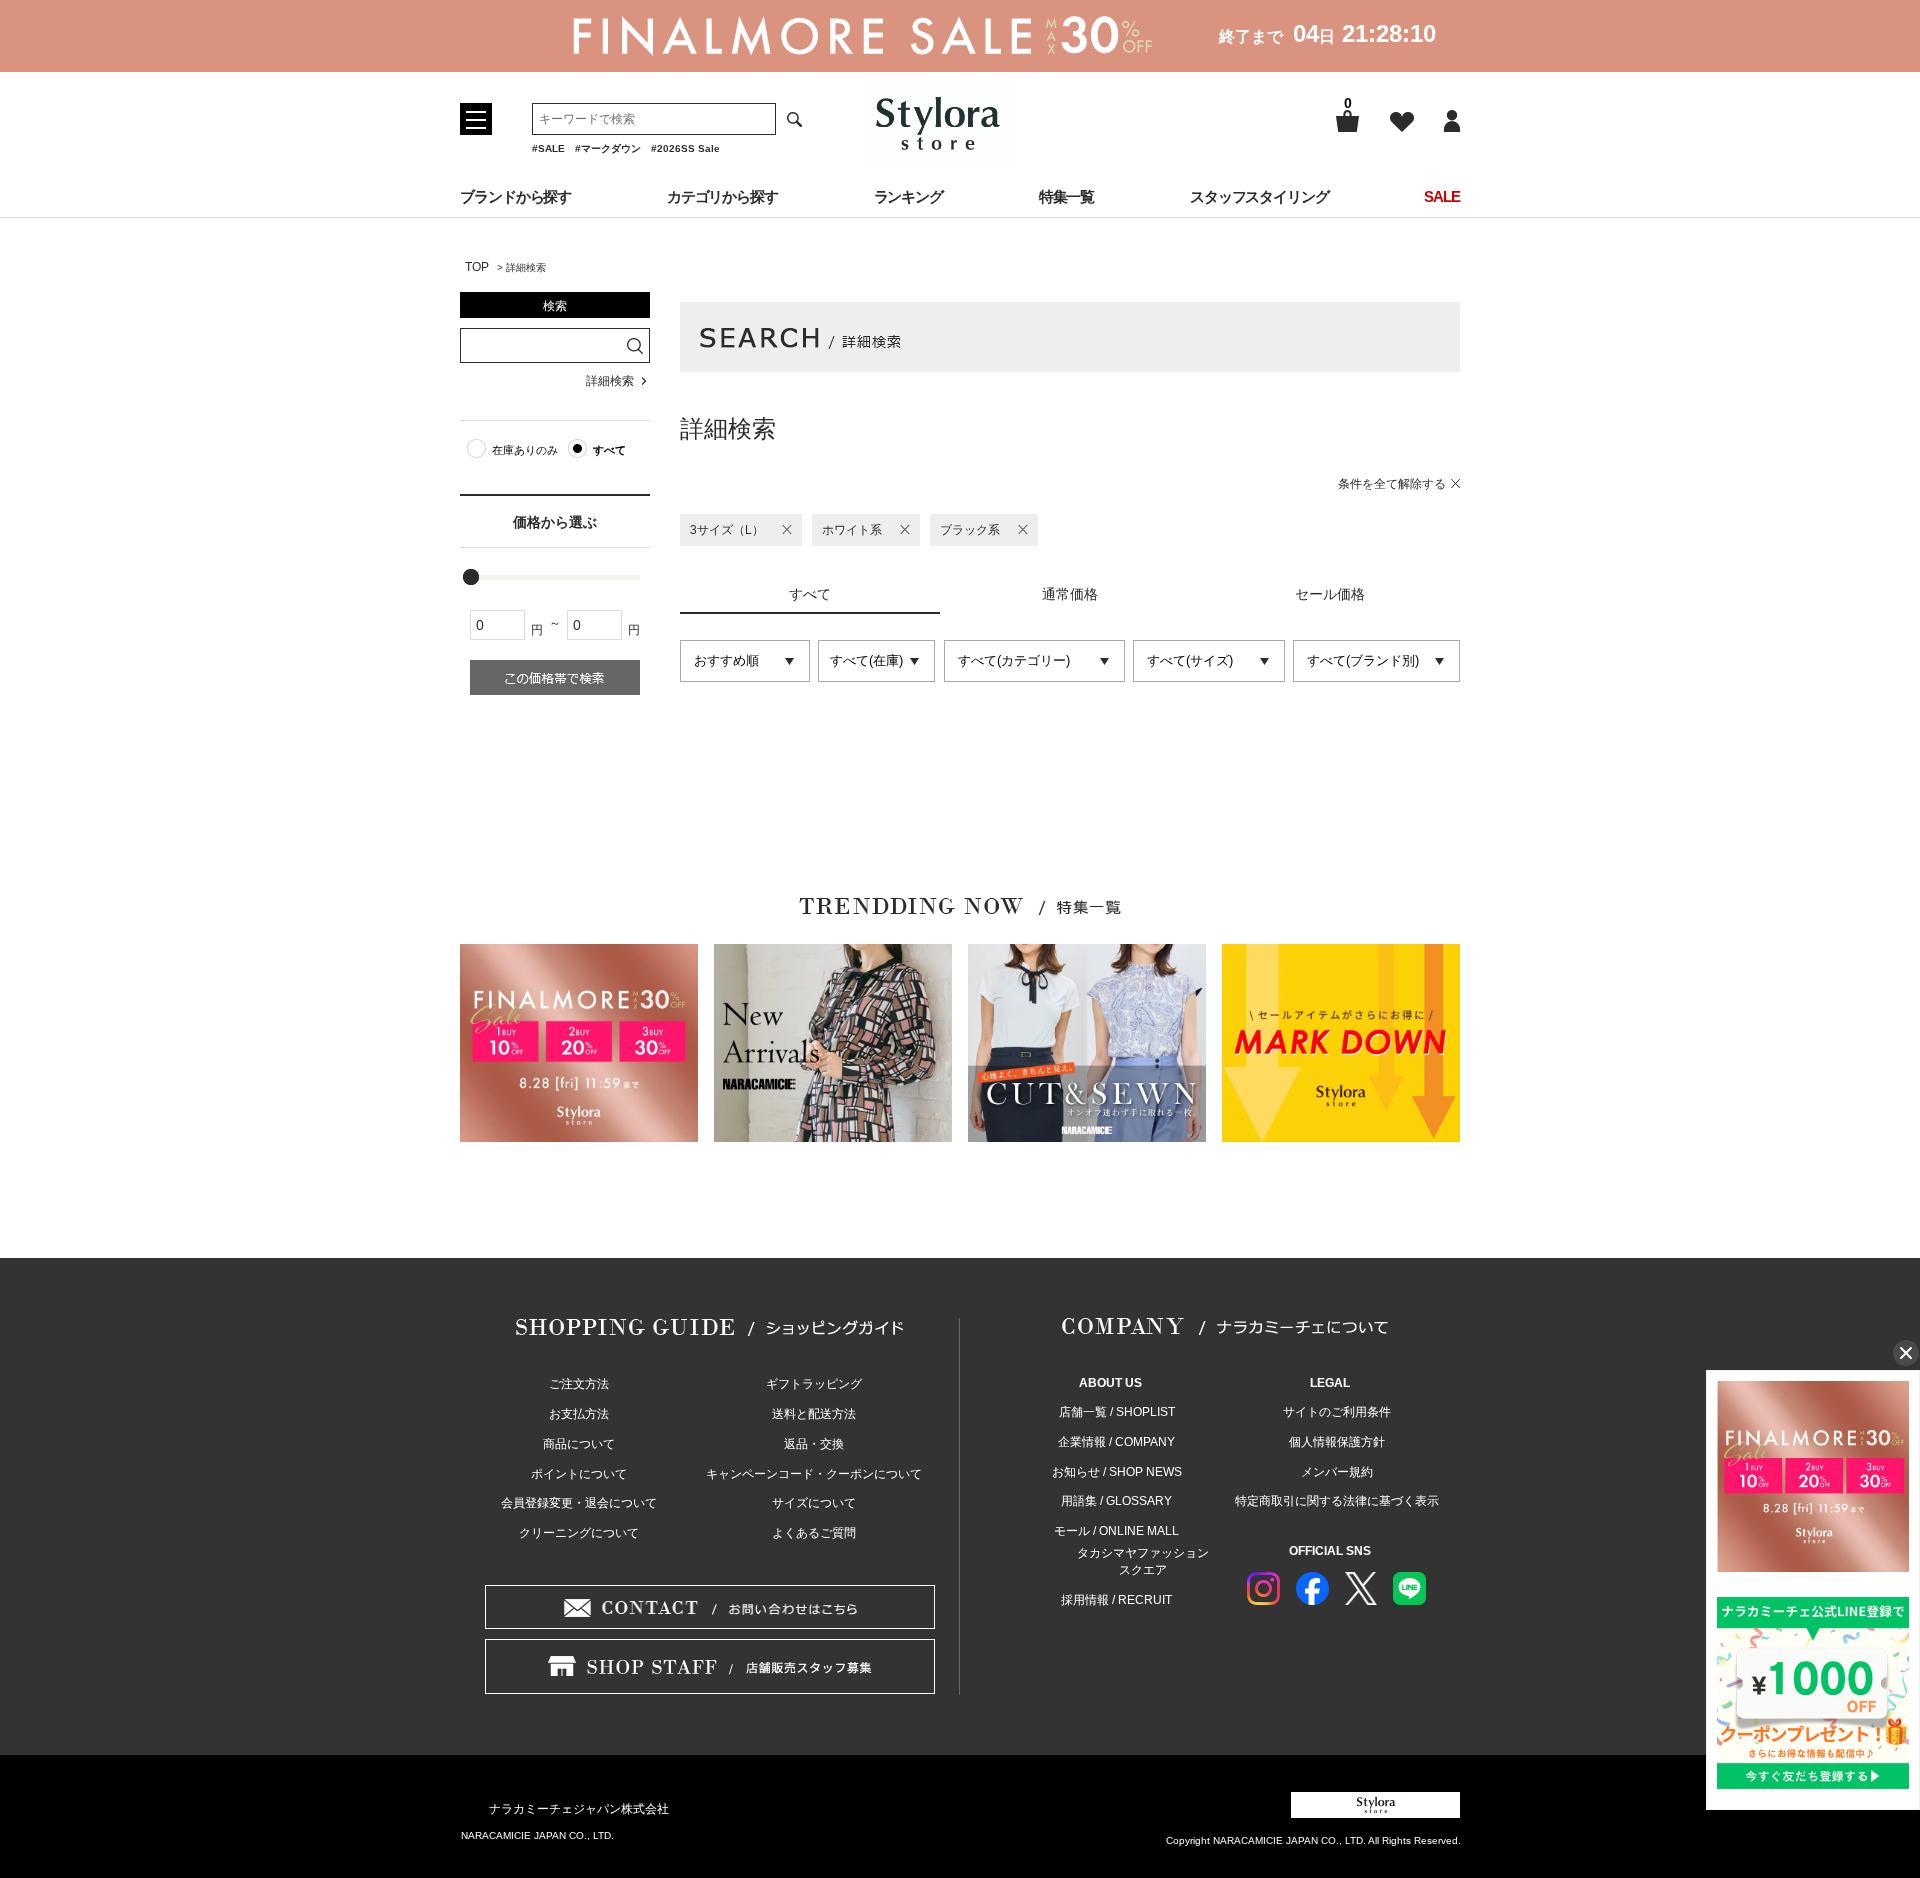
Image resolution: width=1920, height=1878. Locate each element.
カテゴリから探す (722, 196)
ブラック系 (970, 530)
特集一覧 (1067, 196)
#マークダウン (608, 148)
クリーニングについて (579, 1533)
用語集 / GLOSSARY (1116, 1501)
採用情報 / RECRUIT (1116, 1600)
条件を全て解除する (1392, 484)
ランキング (909, 196)
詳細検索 (610, 381)
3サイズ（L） (727, 530)
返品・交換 (814, 1444)
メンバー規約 (1337, 1472)
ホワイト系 (852, 530)
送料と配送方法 (814, 1414)
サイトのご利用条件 (1337, 1412)
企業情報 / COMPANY (1116, 1442)
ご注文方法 (579, 1384)
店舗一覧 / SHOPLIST (1117, 1412)
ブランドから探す (515, 196)
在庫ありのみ (525, 450)
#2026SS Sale (685, 148)
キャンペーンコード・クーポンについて (814, 1474)
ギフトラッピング (814, 1384)
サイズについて (814, 1503)
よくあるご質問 (814, 1533)
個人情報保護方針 (1337, 1442)
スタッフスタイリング (1259, 196)
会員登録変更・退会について (579, 1503)
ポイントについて (579, 1474)
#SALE (548, 148)
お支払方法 (579, 1414)
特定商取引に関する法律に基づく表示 (1337, 1501)
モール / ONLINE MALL (1116, 1531)
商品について (579, 1444)
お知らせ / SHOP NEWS (1117, 1472)
